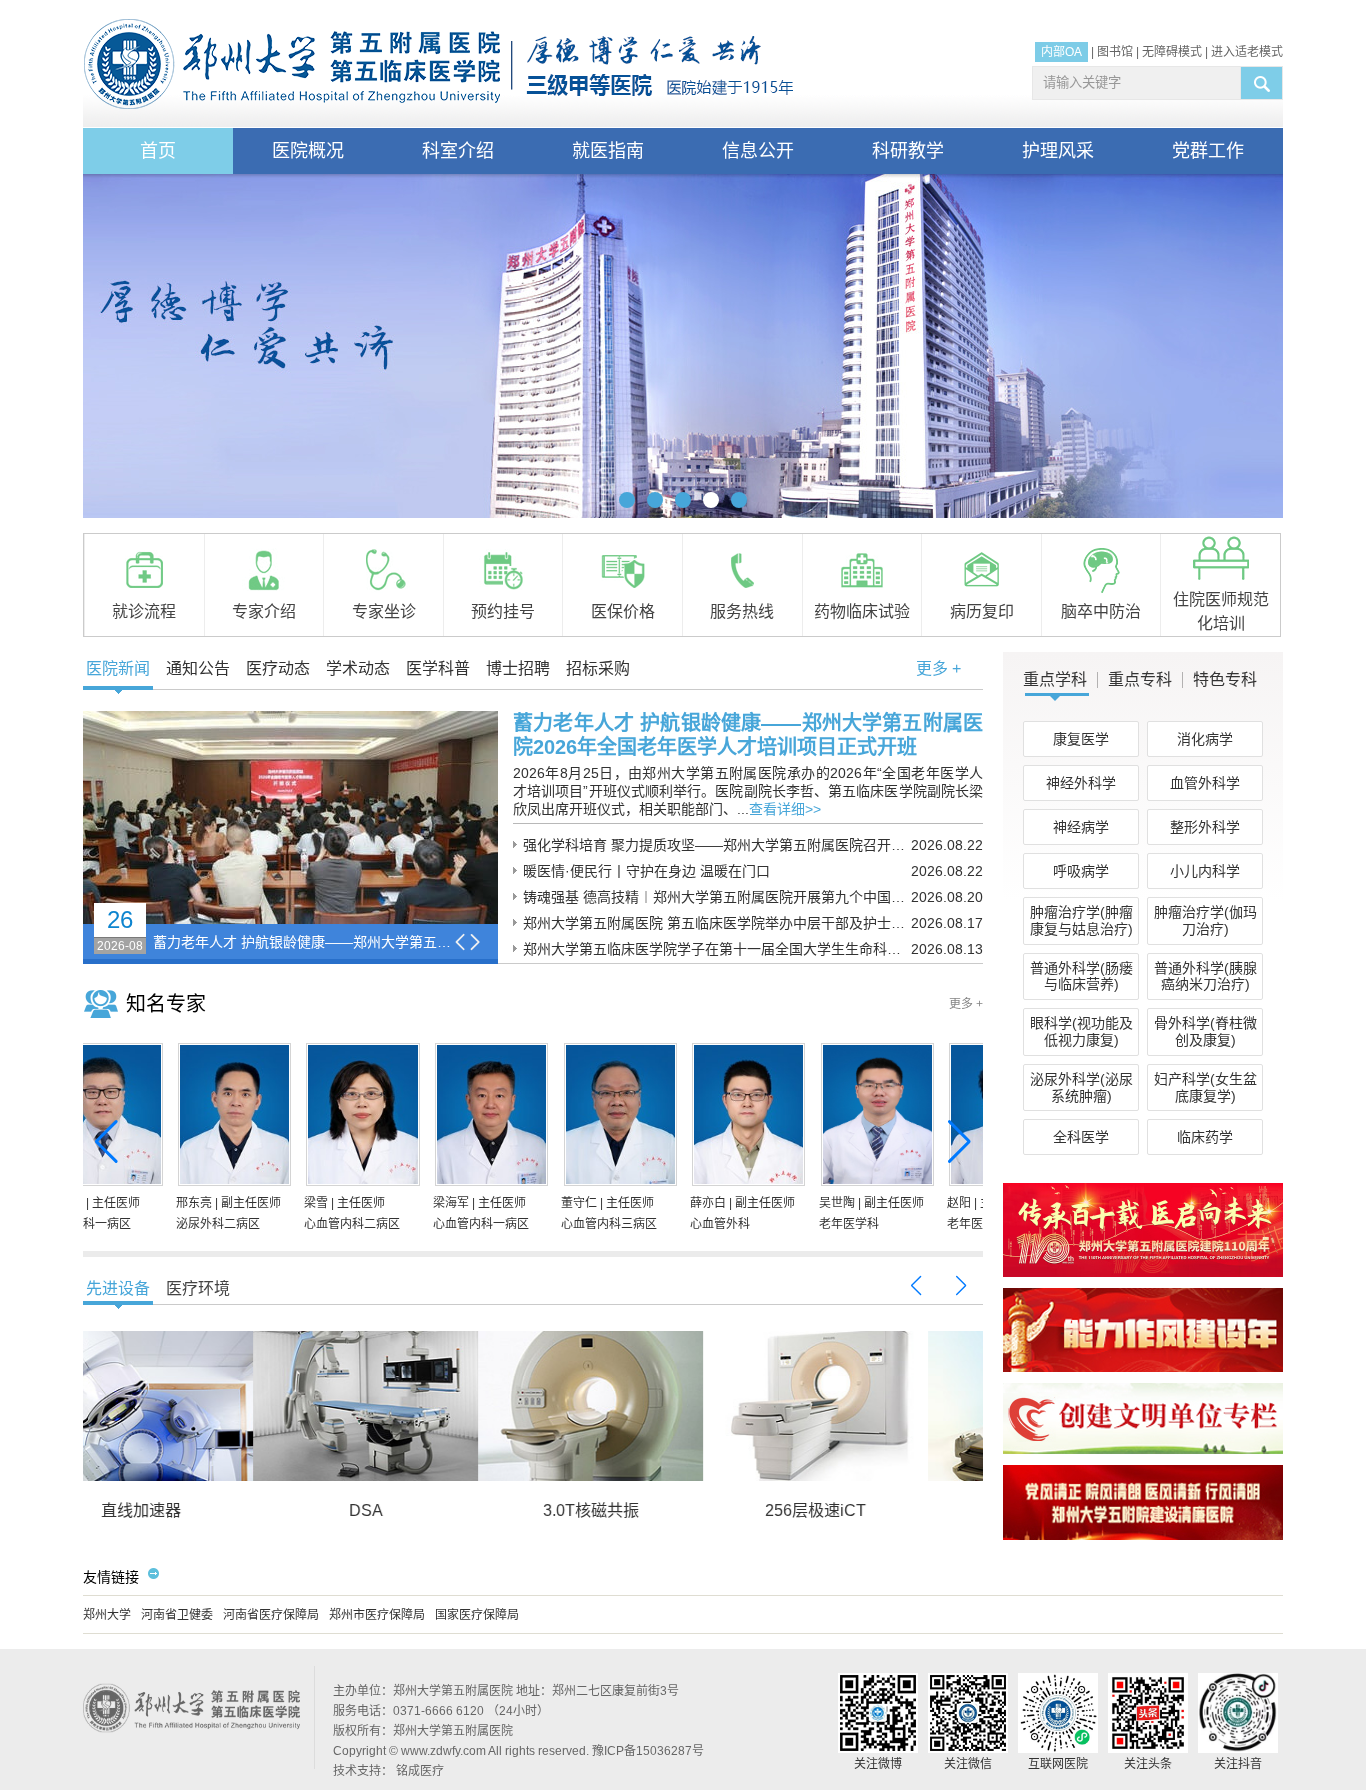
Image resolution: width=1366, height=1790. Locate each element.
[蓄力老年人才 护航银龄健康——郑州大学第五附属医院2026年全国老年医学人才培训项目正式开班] (290, 817)
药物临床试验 (862, 611)
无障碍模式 (1172, 52)
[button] (627, 500)
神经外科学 (1081, 783)
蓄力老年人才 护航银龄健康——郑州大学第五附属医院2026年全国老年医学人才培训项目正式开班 (303, 942)
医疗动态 (278, 668)
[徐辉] (532, 1118)
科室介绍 (458, 151)
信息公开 (758, 151)
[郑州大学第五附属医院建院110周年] (1143, 1273)
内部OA (1061, 52)
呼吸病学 (1081, 871)
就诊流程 (144, 611)
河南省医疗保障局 (271, 1615)
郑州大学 (107, 1615)
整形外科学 (1205, 827)
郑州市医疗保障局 (377, 1615)
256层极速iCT (420, 1510)
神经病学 (1081, 827)
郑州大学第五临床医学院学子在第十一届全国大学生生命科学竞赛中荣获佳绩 (717, 949)
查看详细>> (785, 809)
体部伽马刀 (871, 1510)
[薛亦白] (146, 1118)
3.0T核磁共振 (196, 1510)
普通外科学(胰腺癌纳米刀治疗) (1205, 976)
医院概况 (308, 151)
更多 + (938, 668)
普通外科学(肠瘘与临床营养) (1081, 976)
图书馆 (1115, 52)
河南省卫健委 (177, 1615)
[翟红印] (660, 1118)
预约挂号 (503, 611)
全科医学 (1081, 1137)
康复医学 (1081, 739)
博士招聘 (518, 668)
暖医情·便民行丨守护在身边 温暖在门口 (646, 871)
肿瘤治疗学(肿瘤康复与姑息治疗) (1081, 920)
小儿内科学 (1205, 871)
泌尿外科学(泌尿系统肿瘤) (1081, 1087)
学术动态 (358, 668)
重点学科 (1055, 680)
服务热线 (742, 611)
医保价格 (623, 611)
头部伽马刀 (646, 1510)
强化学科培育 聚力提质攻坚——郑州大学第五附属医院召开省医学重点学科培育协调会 (717, 845)
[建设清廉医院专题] (1143, 1536)
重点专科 (1140, 680)
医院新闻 (118, 668)
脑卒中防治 (1101, 611)
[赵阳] (403, 1118)
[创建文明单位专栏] (1143, 1450)
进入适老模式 (1247, 52)
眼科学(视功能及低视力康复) (1081, 1031)
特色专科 (1225, 680)
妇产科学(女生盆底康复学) (1205, 1087)
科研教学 (908, 151)
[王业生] (789, 1118)
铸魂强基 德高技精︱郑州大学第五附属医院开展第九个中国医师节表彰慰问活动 (717, 897)
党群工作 (1208, 151)
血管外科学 (1205, 783)
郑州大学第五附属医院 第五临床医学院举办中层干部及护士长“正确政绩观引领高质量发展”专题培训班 (717, 923)
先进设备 (118, 1288)
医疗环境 (198, 1288)
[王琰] (917, 1118)
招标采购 (598, 668)
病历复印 (982, 611)
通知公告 (198, 668)
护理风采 (1058, 151)
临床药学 (1205, 1137)
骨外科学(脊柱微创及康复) (1205, 1031)
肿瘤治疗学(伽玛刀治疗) (1205, 920)
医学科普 (438, 668)
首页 (158, 151)
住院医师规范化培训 (1221, 611)
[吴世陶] (275, 1118)
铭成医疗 (420, 1771)
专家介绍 (264, 611)
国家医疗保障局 (477, 1615)
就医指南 (608, 151)
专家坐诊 (384, 611)
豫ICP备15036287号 (648, 1751)
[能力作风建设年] (1143, 1368)
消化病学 (1205, 739)
